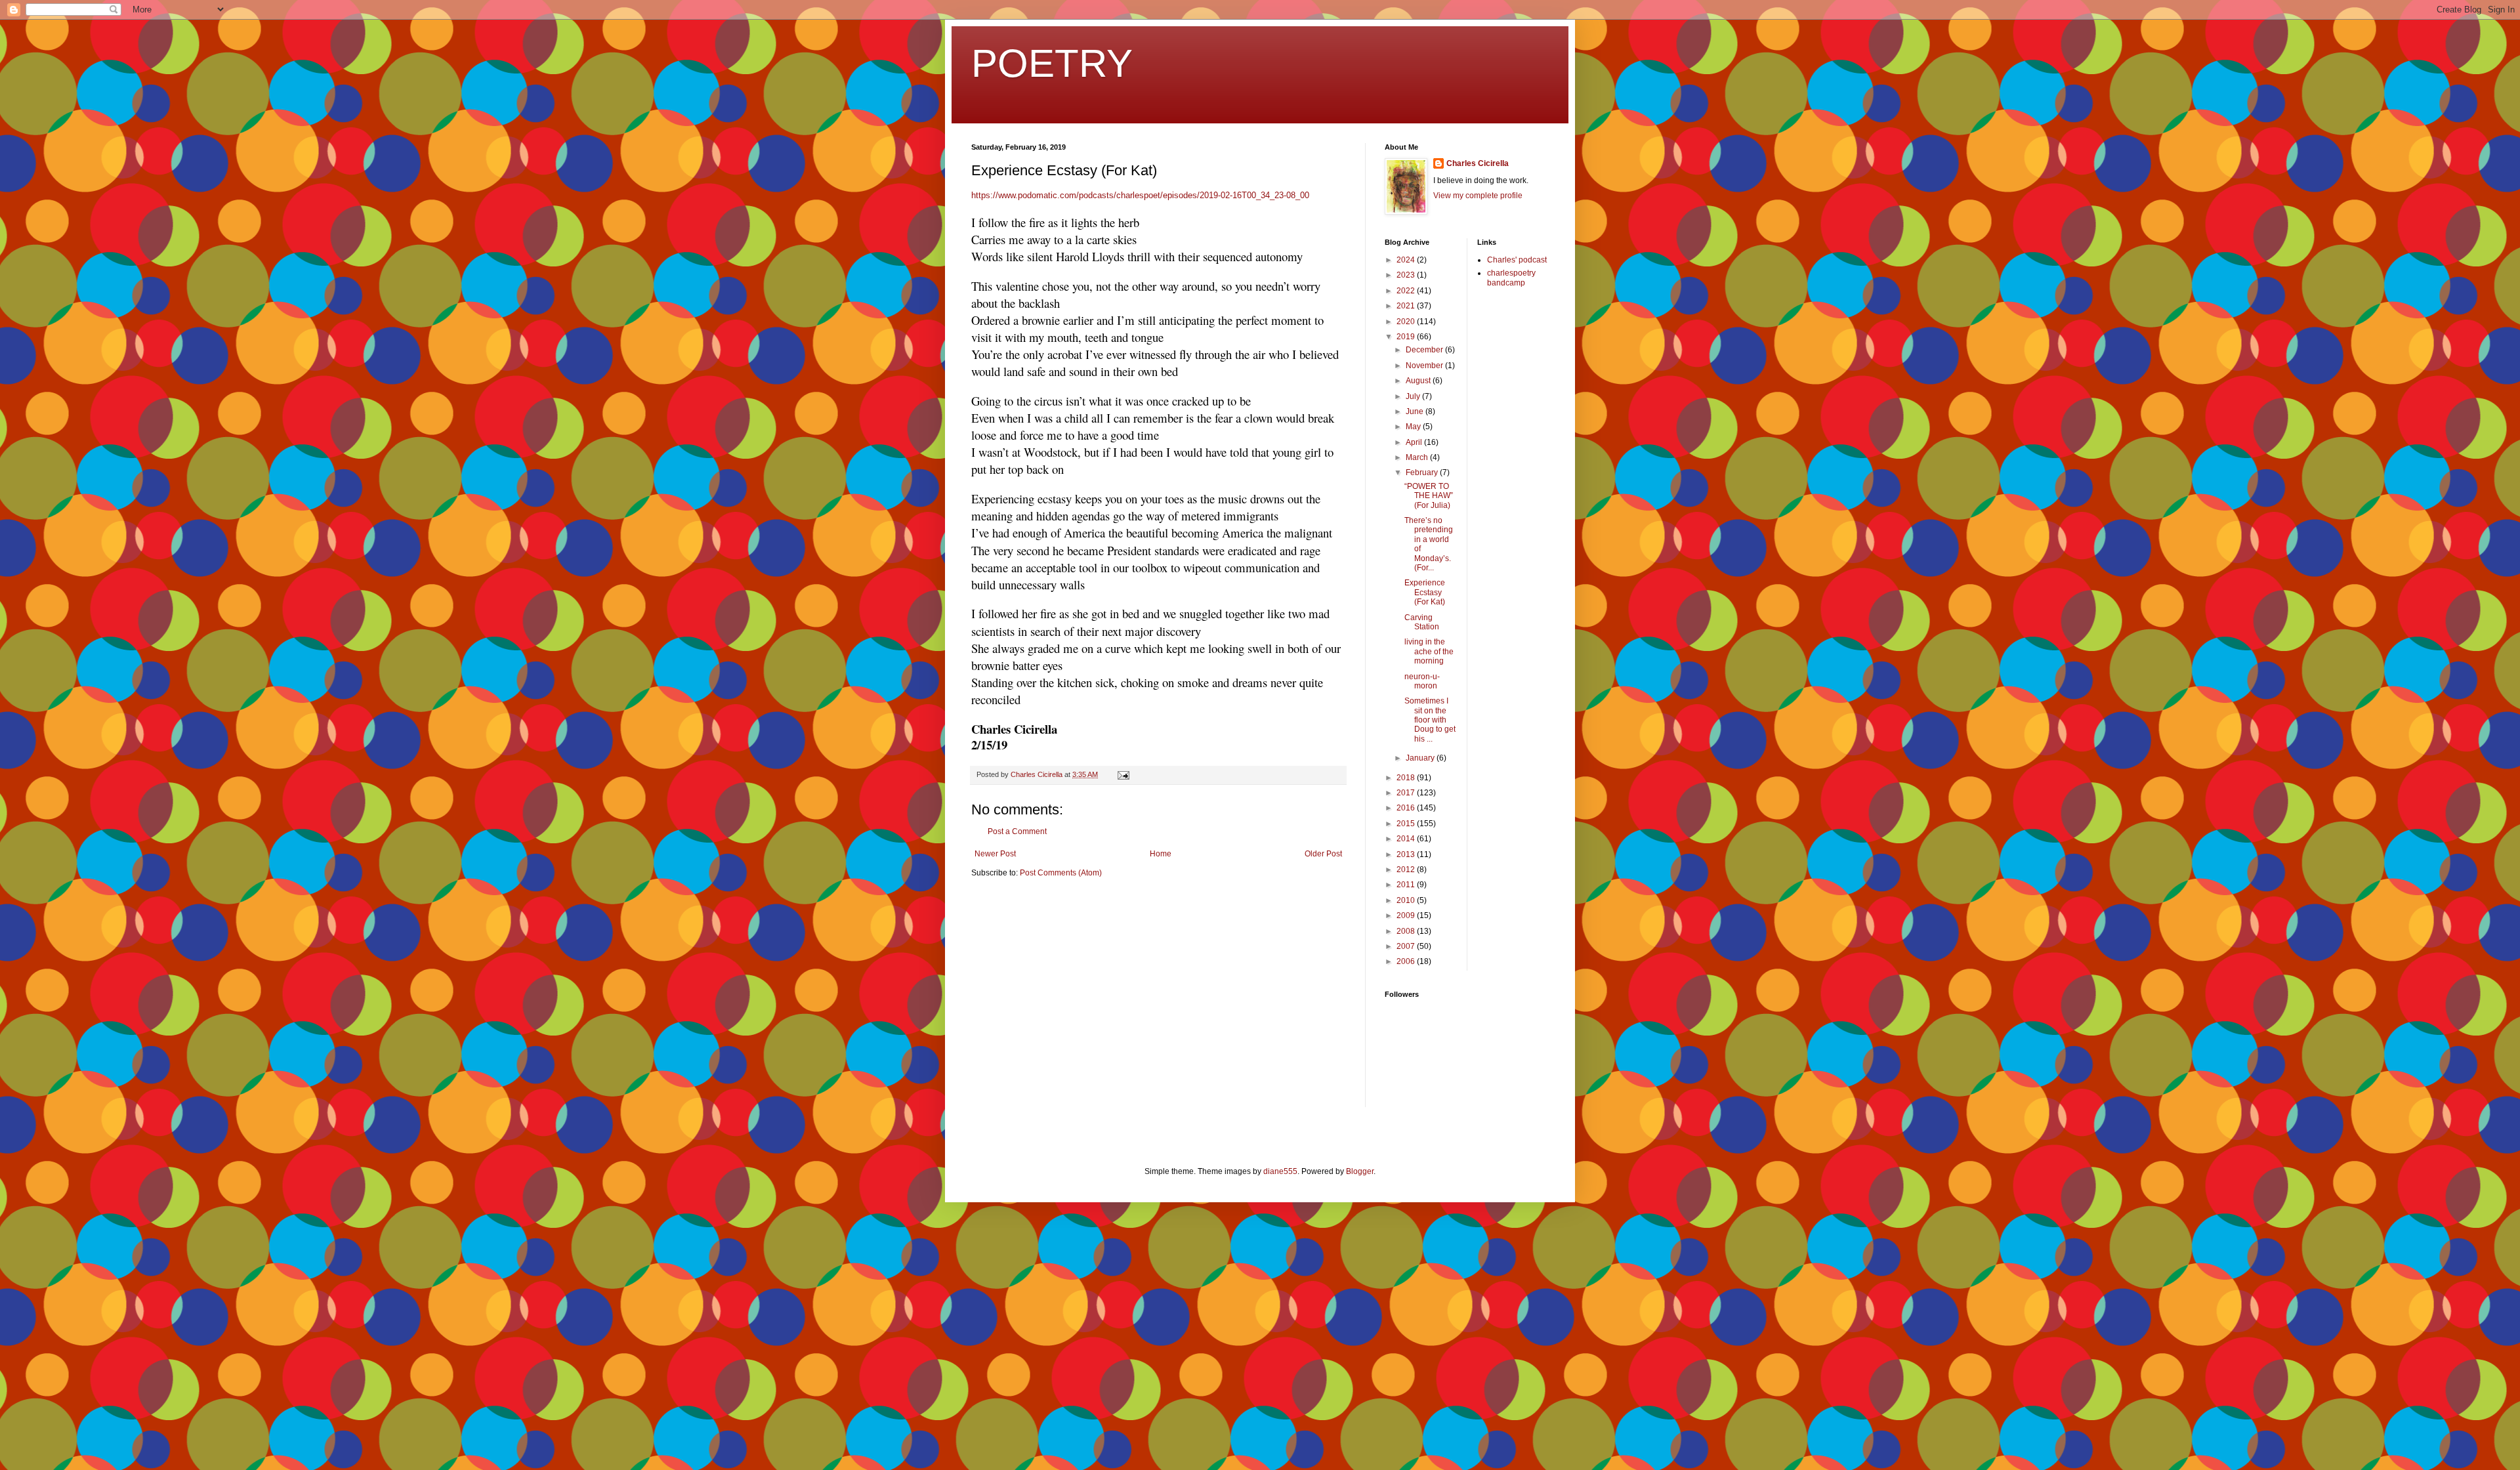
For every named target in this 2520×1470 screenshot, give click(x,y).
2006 (1407, 961)
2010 (1407, 900)
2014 (1407, 839)
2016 (1407, 808)
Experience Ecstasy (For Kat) (1425, 592)
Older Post (1323, 854)
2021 (1407, 306)
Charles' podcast (1517, 260)
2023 (1407, 275)
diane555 (1280, 1171)
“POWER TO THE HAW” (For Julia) (1429, 496)
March (1418, 457)
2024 (1407, 260)
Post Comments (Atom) (1061, 873)
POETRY (1052, 63)
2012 (1407, 870)
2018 (1407, 778)
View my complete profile (1478, 196)
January (1421, 758)
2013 (1407, 854)
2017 (1407, 793)
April (1415, 442)
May (1414, 427)
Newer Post (995, 854)
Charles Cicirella (1478, 163)
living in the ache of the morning (1429, 651)
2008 (1407, 931)
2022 (1407, 291)
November (1425, 366)
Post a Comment (1017, 831)
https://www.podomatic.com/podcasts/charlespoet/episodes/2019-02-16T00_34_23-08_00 (1140, 195)
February (1423, 472)
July (1414, 396)
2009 (1407, 915)
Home (1161, 854)
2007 (1407, 946)
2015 (1407, 824)
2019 (1407, 337)
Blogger (1360, 1171)
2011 (1407, 885)
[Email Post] (1123, 774)
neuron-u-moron (1422, 681)
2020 (1407, 322)
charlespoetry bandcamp (1511, 278)
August (1419, 381)
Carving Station (1422, 622)
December (1425, 350)
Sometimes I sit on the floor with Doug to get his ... (1430, 720)
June (1416, 411)
